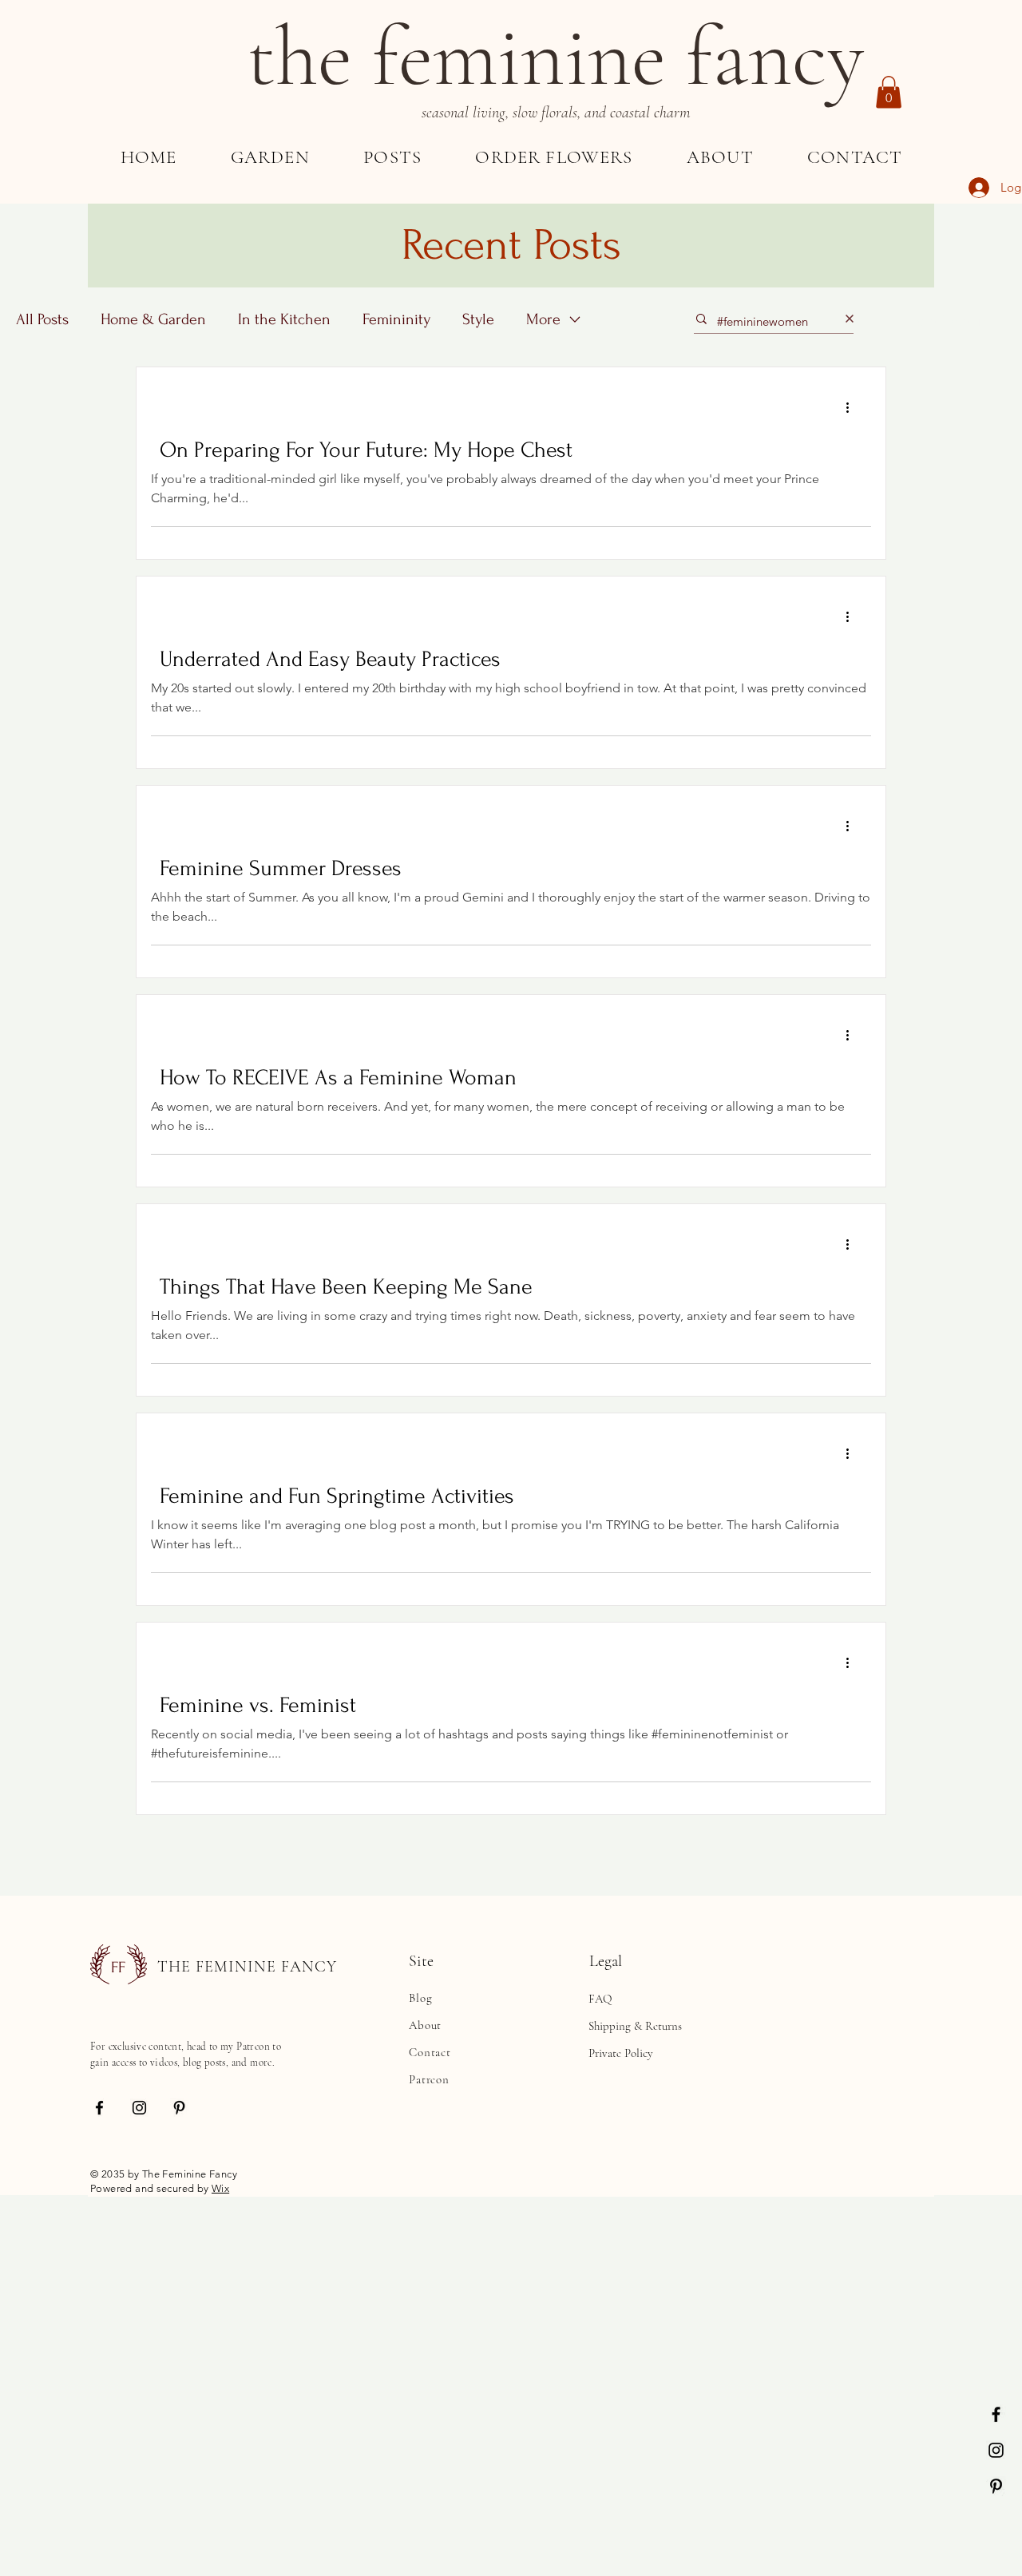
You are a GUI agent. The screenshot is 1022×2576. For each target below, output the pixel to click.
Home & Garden (153, 319)
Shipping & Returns (635, 2026)
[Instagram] (996, 2450)
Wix (220, 2188)
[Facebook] (996, 2414)
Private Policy (621, 2053)
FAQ (600, 1999)
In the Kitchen (284, 319)
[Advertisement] (479, 2307)
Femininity (396, 319)
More (543, 319)
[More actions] (853, 408)
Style (478, 319)
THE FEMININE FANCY (247, 1967)
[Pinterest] (996, 2486)
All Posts (42, 319)
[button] (889, 92)
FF (118, 1968)
